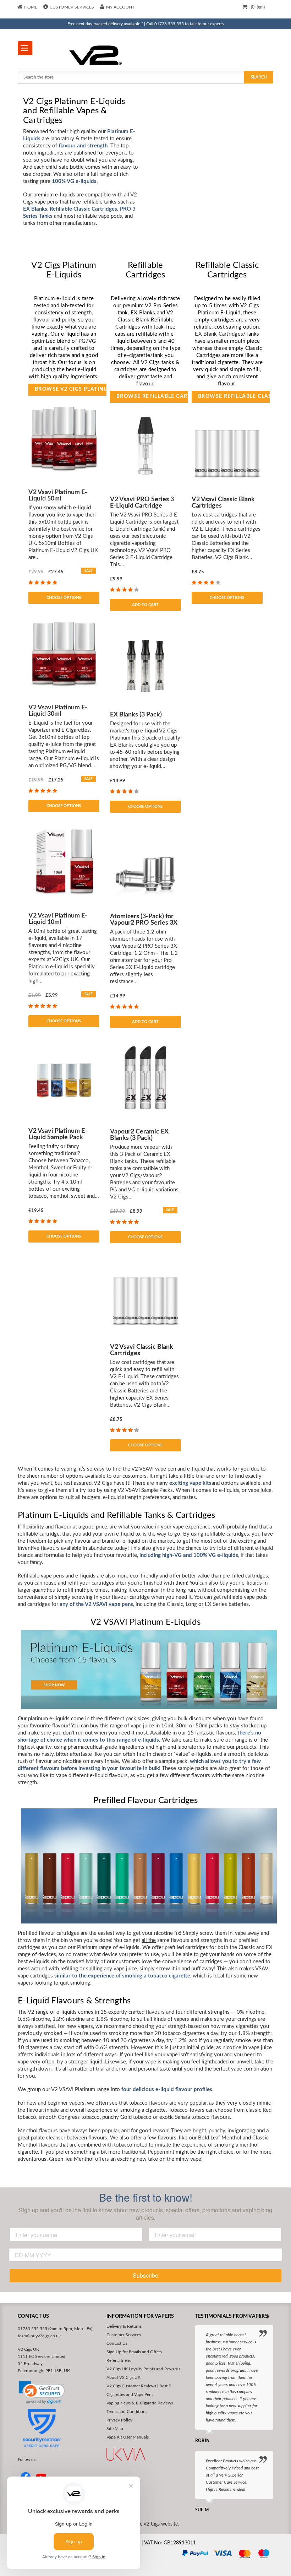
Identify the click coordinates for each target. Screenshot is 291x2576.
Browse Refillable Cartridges (152, 396)
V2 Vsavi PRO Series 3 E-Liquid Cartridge (142, 503)
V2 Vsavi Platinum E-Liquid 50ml (58, 496)
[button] (42, 2393)
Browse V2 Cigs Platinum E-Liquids (71, 389)
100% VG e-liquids (74, 181)
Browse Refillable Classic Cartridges (234, 396)
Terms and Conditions (127, 2412)
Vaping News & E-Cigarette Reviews (140, 2403)
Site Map (115, 2429)
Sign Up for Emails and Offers (134, 2352)
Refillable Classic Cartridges (83, 209)
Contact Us (117, 2343)
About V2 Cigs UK (123, 2377)
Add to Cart (145, 605)
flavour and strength (83, 146)
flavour (42, 320)
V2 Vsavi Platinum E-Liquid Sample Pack (58, 1134)
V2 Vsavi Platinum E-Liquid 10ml (58, 919)
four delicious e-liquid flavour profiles (167, 2090)
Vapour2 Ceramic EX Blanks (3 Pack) (139, 1135)
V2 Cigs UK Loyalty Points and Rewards (143, 2369)
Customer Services (72, 7)
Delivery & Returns (124, 2326)
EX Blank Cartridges (219, 334)
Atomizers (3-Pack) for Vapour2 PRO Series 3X (144, 920)
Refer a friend (119, 2360)
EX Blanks (35, 209)
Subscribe (145, 2275)
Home (31, 7)
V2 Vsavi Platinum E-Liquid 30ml (58, 711)
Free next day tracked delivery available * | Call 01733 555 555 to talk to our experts (145, 24)
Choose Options (64, 598)
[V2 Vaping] (113, 55)
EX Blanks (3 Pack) (136, 715)
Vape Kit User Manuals (128, 2437)
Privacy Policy (119, 2420)
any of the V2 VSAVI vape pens (96, 1604)
